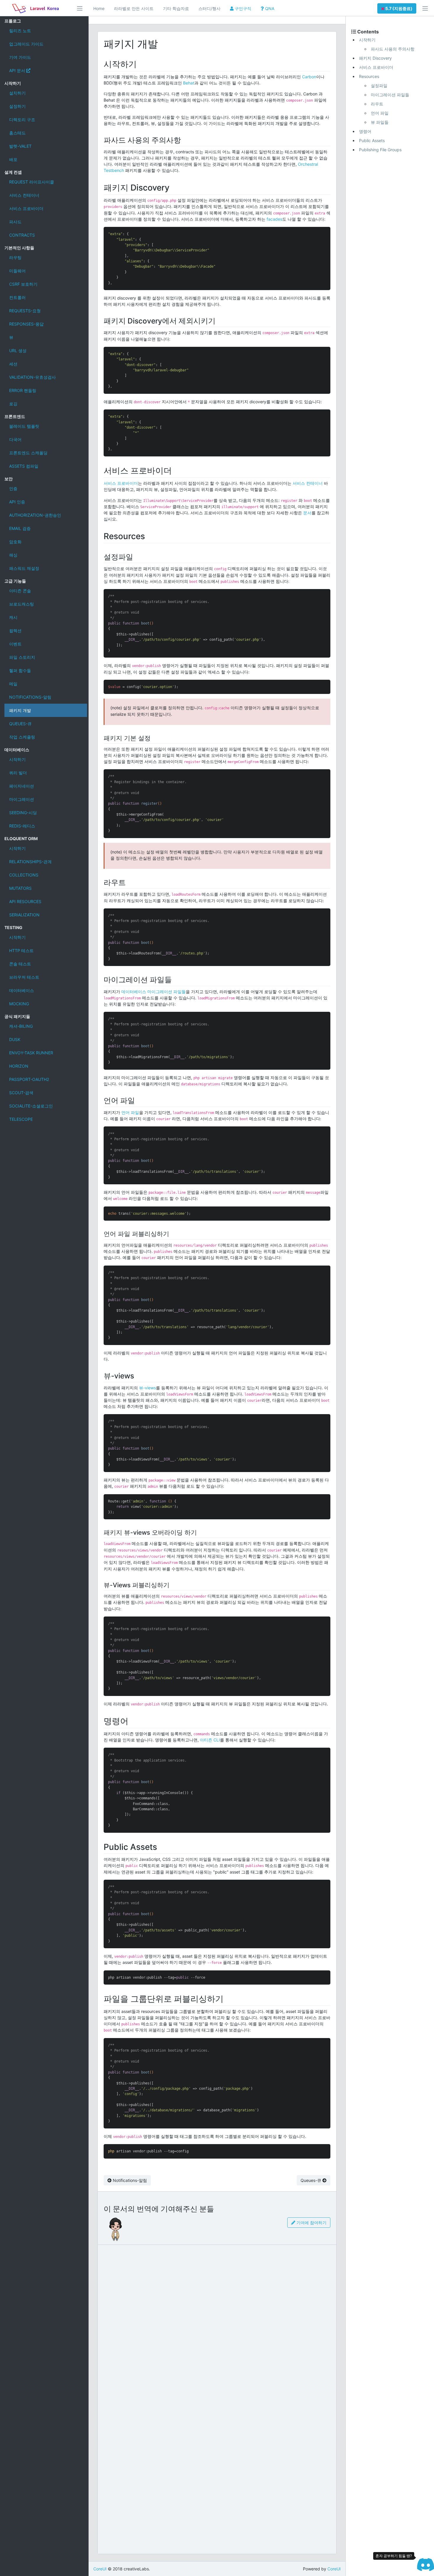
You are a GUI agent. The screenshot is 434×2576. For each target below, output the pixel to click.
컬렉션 (15, 631)
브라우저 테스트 (24, 977)
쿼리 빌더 (18, 773)
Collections (24, 875)
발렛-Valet (20, 146)
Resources (369, 76)
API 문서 (18, 70)
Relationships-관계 (30, 862)
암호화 (15, 542)
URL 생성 (18, 351)
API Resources (25, 901)
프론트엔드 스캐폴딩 (28, 453)
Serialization (24, 915)
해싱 (13, 555)
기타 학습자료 (176, 8)
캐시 (13, 617)
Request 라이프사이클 (32, 182)
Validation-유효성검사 (32, 377)
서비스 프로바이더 (26, 208)
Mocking (19, 1004)
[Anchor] (141, 64)
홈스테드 (17, 133)
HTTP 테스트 (21, 950)
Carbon (309, 77)
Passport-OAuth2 (29, 1079)
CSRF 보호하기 (23, 284)
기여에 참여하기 (311, 2223)
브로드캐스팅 (22, 604)
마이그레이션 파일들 (390, 95)
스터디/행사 (209, 8)
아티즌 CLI (210, 1740)
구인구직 (242, 8)
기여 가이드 (20, 57)
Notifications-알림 (30, 697)
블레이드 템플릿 (24, 426)
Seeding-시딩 (23, 813)
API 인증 (17, 502)
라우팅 (15, 257)
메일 (13, 684)
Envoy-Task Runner (31, 1053)
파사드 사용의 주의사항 (393, 49)
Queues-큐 (20, 724)
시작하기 (17, 759)
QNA (269, 8)
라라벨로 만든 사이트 (134, 8)
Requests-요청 (25, 311)
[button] (397, 8)
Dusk (15, 1039)
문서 (307, 513)
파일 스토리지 (22, 657)
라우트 (377, 104)
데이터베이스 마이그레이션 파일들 (154, 992)
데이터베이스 (22, 990)
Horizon (19, 1066)
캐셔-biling (21, 1026)
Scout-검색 (21, 1093)
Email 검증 (20, 528)
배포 (13, 159)
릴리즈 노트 (20, 31)
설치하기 (17, 93)
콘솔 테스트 (20, 964)
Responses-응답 (26, 324)
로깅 (13, 404)
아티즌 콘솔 (20, 591)
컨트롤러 (17, 297)
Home (99, 8)
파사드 (15, 222)
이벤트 (15, 644)
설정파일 (379, 86)
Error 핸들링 (23, 390)
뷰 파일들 (380, 122)
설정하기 (17, 106)
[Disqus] (217, 2322)
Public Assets (372, 140)
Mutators (20, 888)
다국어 (15, 439)
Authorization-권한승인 (35, 515)
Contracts (22, 235)
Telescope (21, 1119)
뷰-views (147, 1388)
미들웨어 (17, 271)
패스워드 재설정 (24, 568)
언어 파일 (130, 1112)
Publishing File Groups (380, 150)
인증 (13, 488)
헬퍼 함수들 (20, 670)
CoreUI (100, 2569)
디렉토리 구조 (22, 119)
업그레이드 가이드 (26, 44)
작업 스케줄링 (22, 737)
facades (274, 219)
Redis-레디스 (22, 826)
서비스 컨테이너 (24, 195)
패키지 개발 (20, 710)
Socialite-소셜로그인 (31, 1106)
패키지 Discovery (375, 58)
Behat (189, 83)
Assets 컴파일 (24, 466)
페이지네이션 (22, 786)
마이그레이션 (22, 799)
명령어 (365, 131)
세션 (13, 364)
